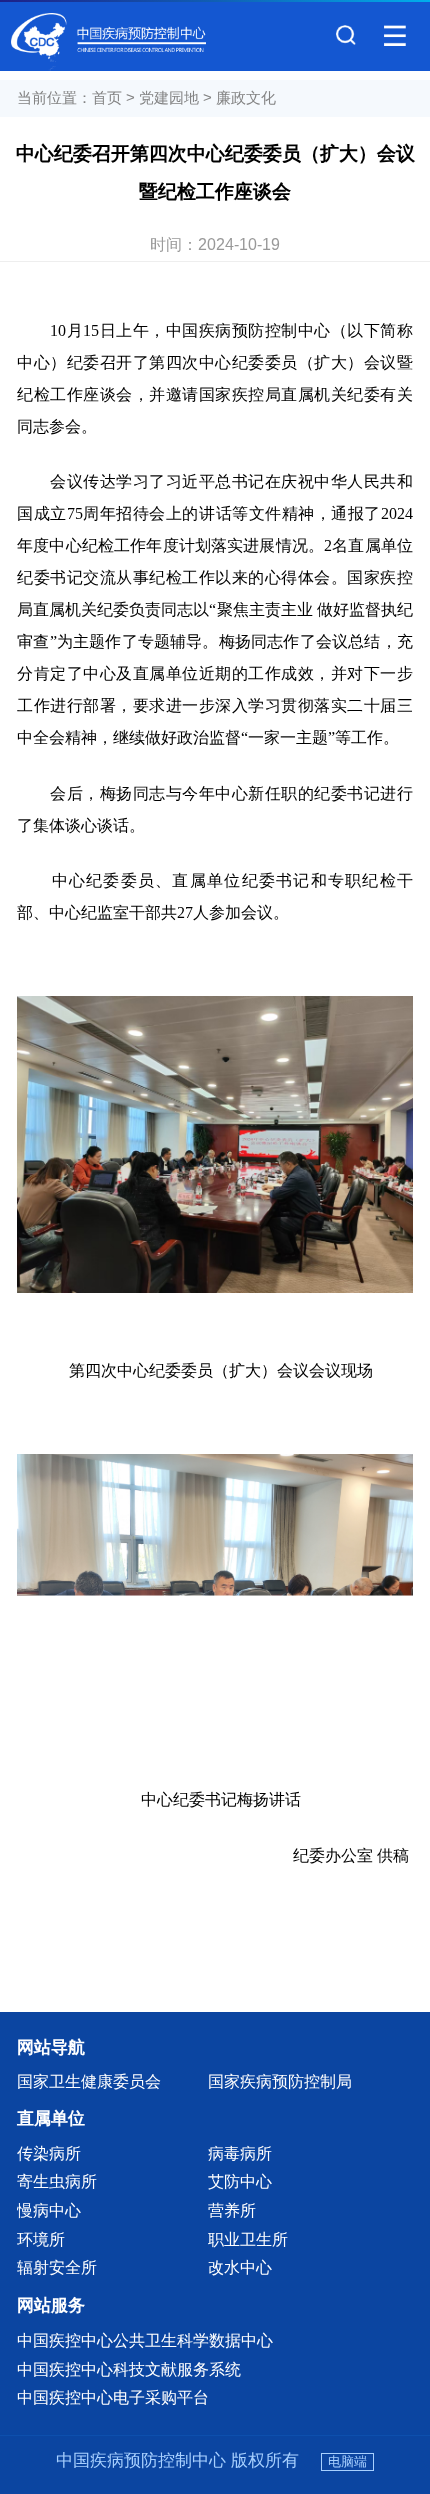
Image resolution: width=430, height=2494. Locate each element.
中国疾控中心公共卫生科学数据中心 (145, 2340)
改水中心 (240, 2267)
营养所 (232, 2210)
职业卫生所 (248, 2239)
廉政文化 (246, 98)
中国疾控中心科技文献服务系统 (129, 2369)
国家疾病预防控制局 (280, 2081)
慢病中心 (49, 2210)
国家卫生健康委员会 (89, 2081)
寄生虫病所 (57, 2181)
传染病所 (49, 2153)
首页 (107, 98)
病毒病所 (240, 2153)
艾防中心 (240, 2181)
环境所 (41, 2239)
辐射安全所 (57, 2267)
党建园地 (169, 98)
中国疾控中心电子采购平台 (113, 2397)
